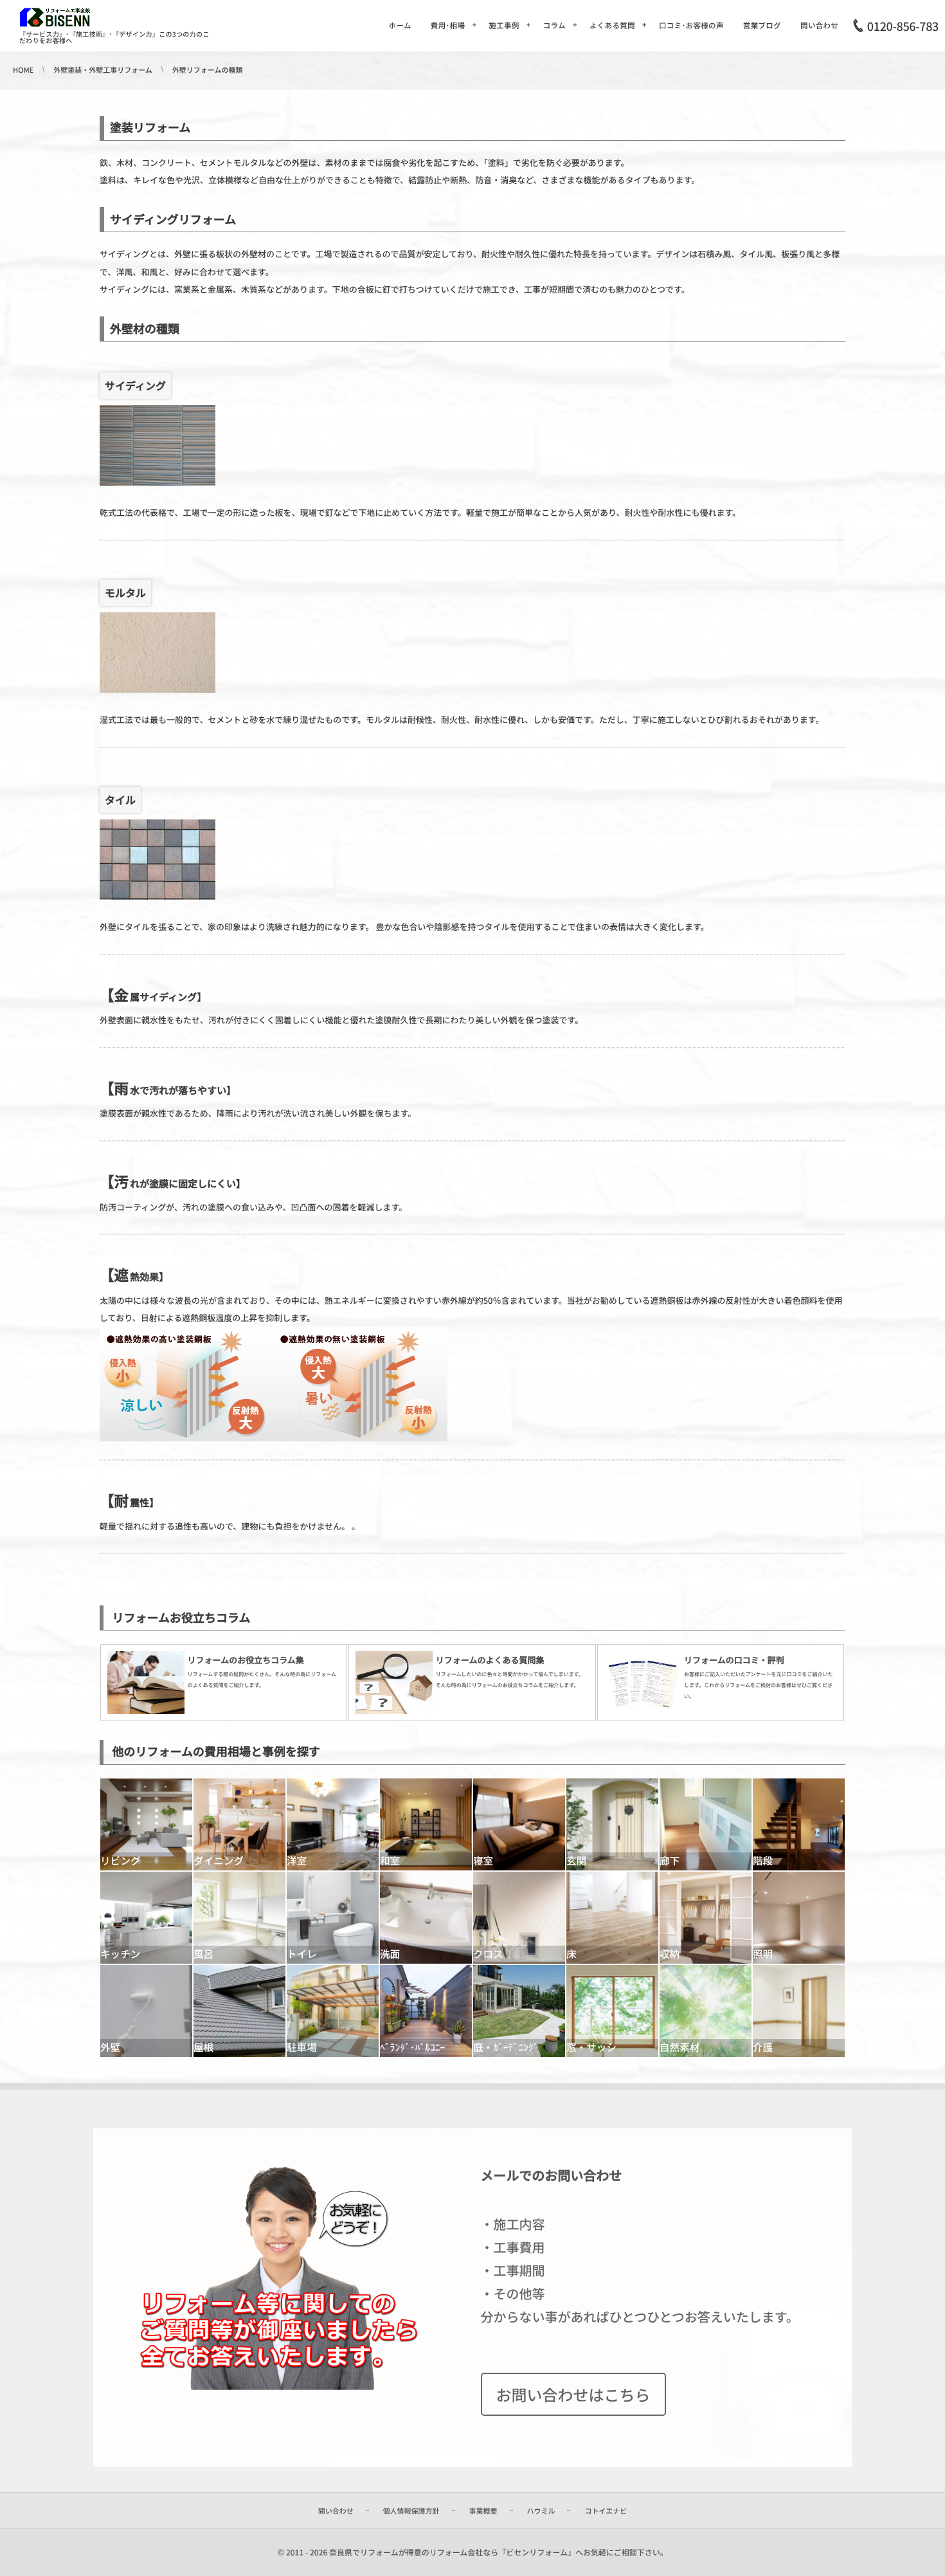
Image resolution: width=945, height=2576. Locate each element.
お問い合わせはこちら (573, 2394)
